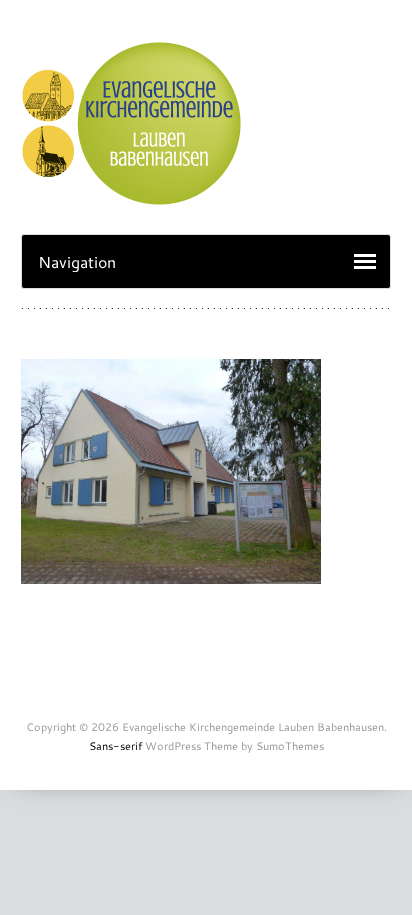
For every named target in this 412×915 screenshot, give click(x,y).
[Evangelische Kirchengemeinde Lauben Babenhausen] (131, 194)
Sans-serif (115, 746)
